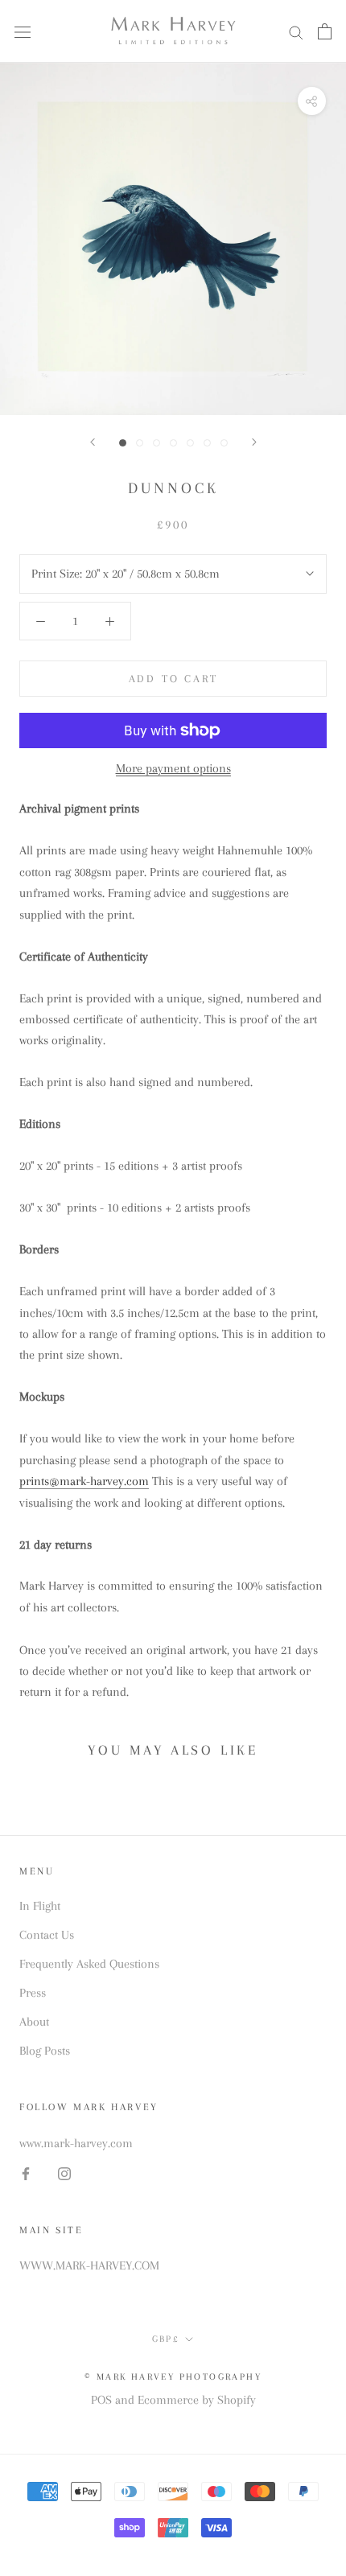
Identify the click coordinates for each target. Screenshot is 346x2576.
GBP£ (166, 2339)
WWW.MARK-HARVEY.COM (89, 2265)
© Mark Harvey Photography (173, 2377)
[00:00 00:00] (173, 239)
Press (33, 1993)
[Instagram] (64, 2173)
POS (101, 2400)
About (34, 2022)
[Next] (254, 442)
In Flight (40, 1906)
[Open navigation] (23, 32)
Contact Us (47, 1935)
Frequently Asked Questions (89, 1964)
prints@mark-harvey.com (84, 1481)
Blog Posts (45, 2051)
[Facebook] (26, 2173)
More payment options (173, 768)
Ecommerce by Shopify (197, 2400)
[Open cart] (325, 31)
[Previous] (93, 442)
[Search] (296, 31)
